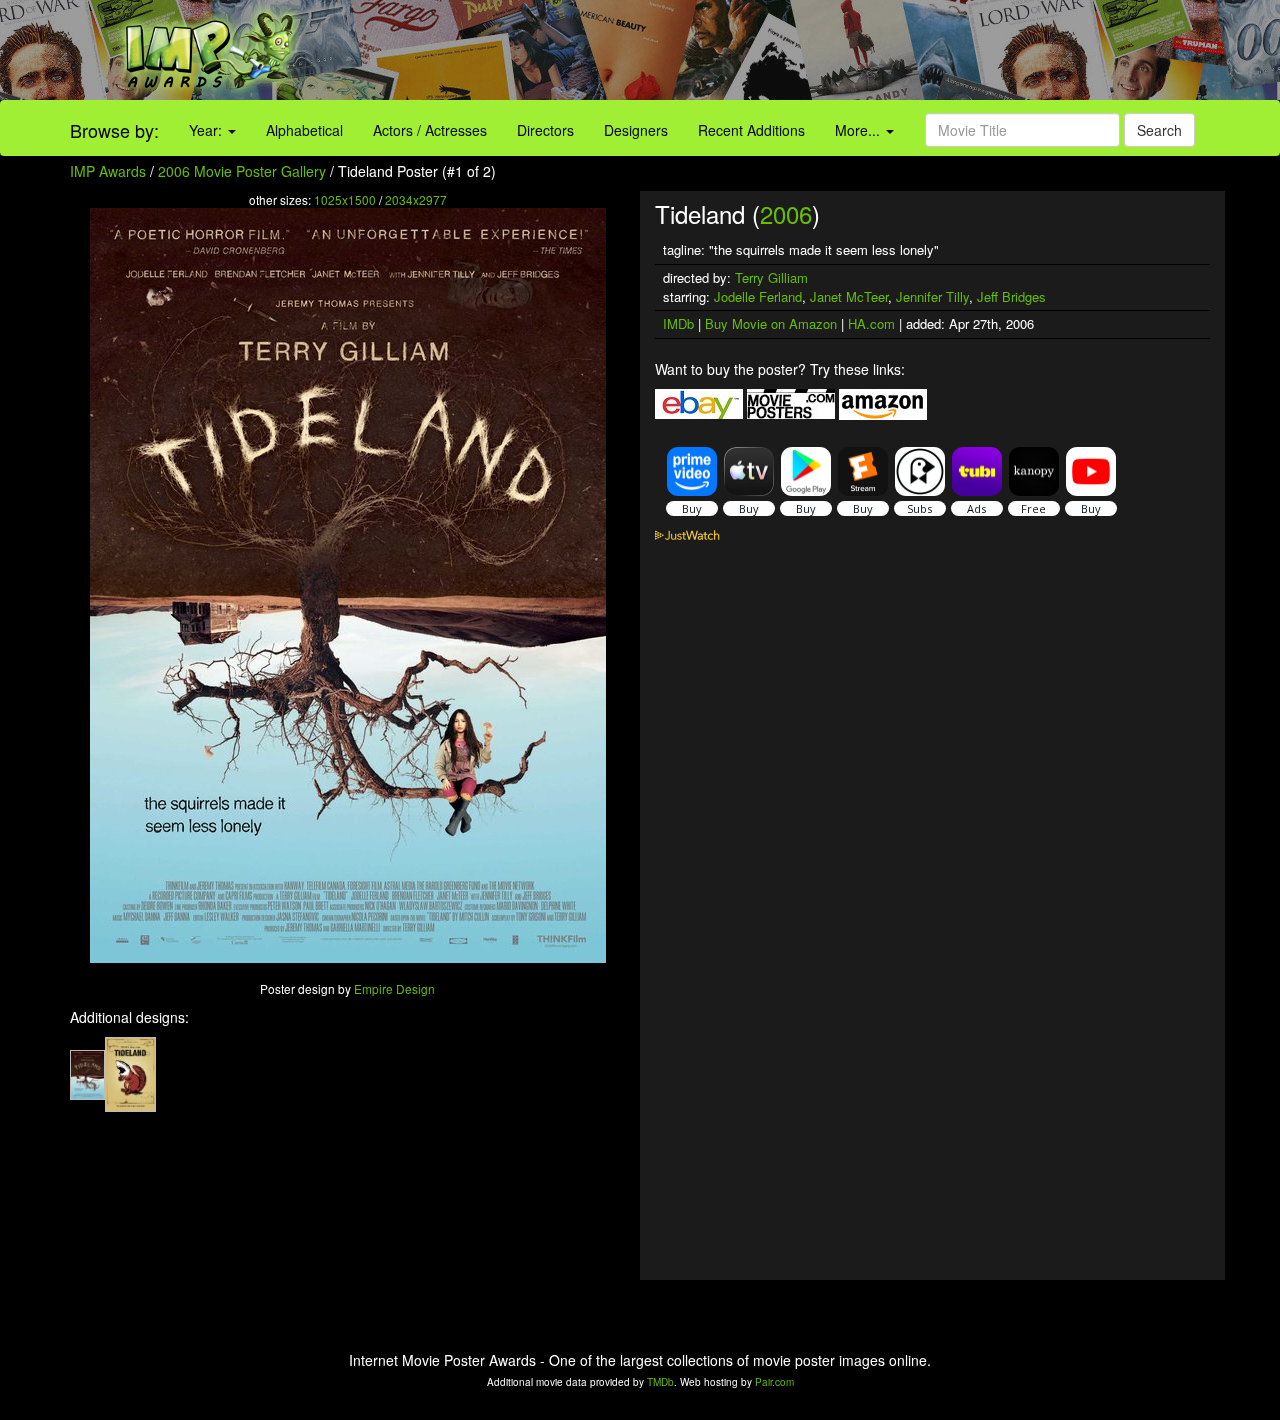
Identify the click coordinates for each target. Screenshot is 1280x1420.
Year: (207, 130)
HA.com (871, 323)
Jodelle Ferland (758, 296)
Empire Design (394, 988)
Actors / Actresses (430, 130)
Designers (636, 130)
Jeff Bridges (1011, 296)
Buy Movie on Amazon (771, 323)
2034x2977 (416, 199)
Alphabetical (304, 130)
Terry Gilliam (771, 277)
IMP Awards (108, 171)
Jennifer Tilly (932, 296)
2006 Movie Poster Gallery (242, 171)
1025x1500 (345, 199)
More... (859, 130)
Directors (545, 130)
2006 (786, 213)
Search (1159, 130)
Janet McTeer (849, 296)
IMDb (678, 323)
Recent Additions (751, 130)
